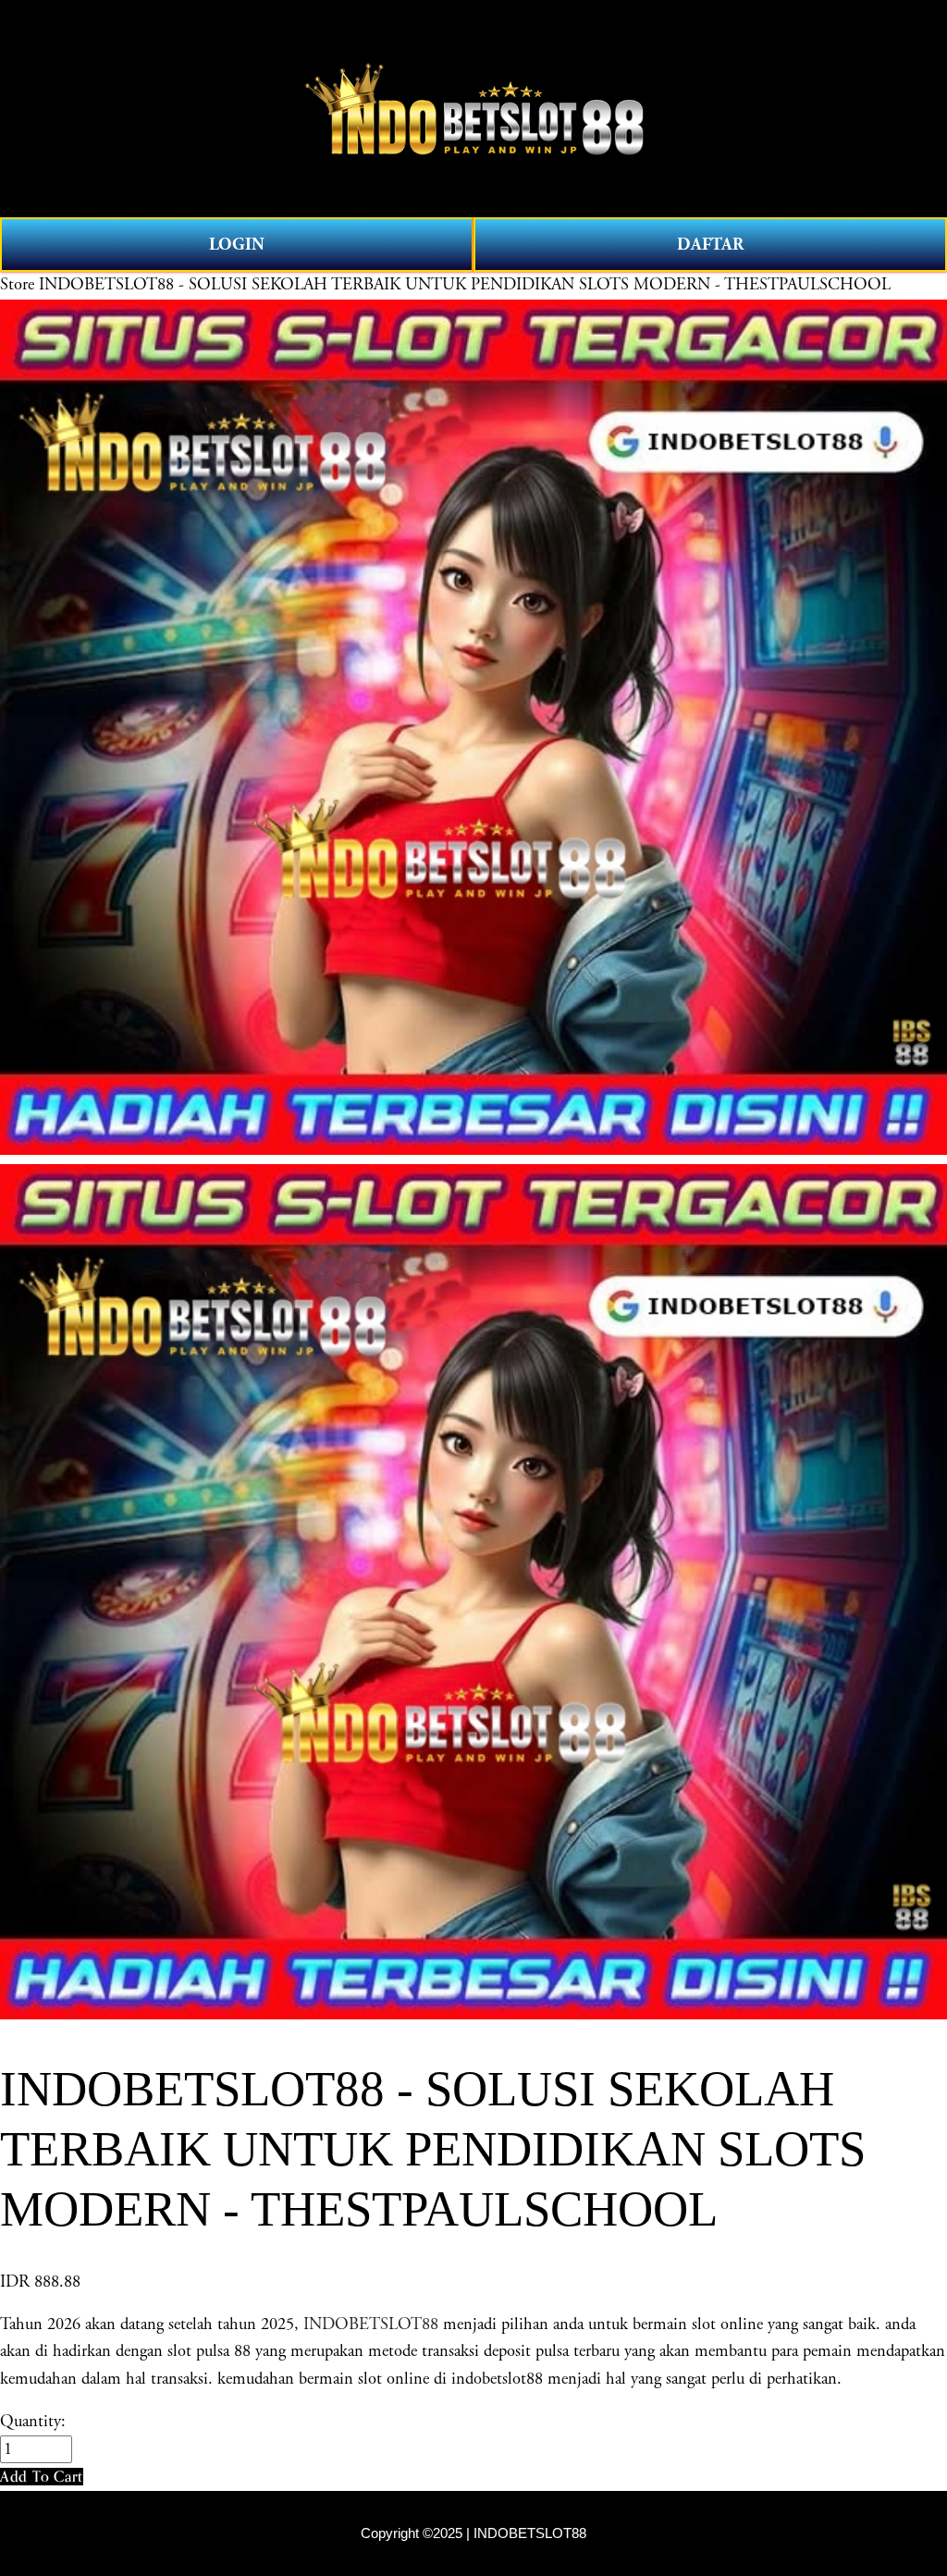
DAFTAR (710, 245)
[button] (42, 2477)
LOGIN (237, 245)
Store (17, 285)
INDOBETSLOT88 (371, 2325)
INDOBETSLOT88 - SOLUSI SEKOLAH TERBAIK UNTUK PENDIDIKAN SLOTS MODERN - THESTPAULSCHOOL (465, 285)
